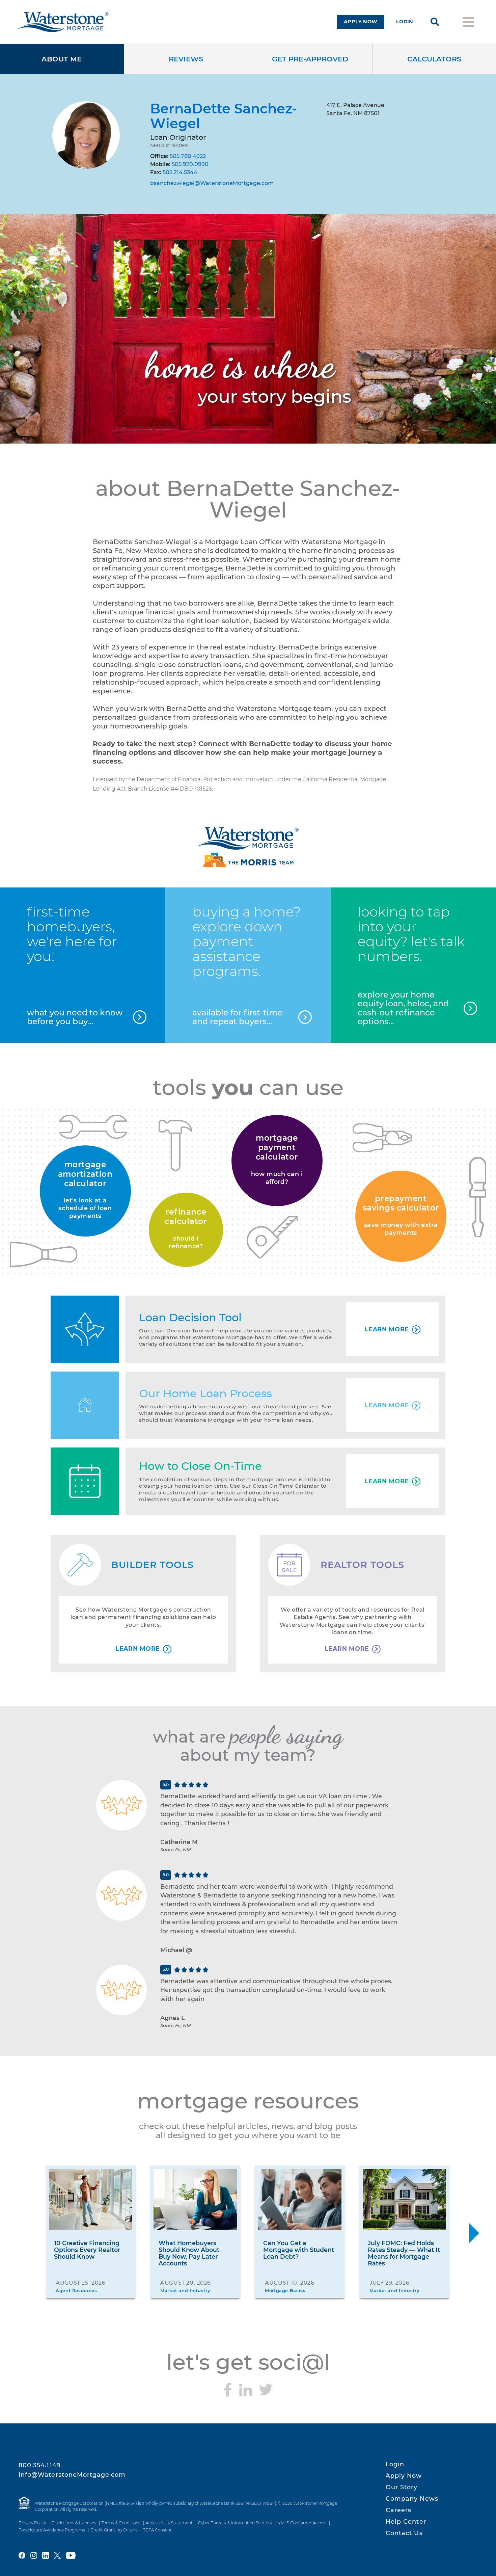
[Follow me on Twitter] (266, 2390)
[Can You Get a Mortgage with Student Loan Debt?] (300, 2199)
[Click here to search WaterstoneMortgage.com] (435, 22)
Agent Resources (76, 2291)
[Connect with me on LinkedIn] (246, 2390)
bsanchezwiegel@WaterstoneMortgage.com (212, 183)
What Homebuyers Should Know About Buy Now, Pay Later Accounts (189, 2253)
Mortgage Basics (285, 2291)
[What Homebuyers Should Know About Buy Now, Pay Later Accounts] (195, 2199)
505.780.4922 (188, 156)
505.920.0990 (190, 164)
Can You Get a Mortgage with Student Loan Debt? (299, 2250)
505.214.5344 (180, 172)
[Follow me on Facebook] (228, 2390)
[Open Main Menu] (468, 21)
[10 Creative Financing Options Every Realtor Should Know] (91, 2199)
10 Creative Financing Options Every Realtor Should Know (87, 2250)
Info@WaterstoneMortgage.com (72, 2475)
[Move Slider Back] (22, 2233)
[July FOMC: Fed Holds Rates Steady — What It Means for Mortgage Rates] (404, 2199)
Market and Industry (185, 2291)
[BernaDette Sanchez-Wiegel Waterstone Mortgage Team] (248, 847)
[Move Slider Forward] (474, 2233)
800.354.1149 (40, 2465)
